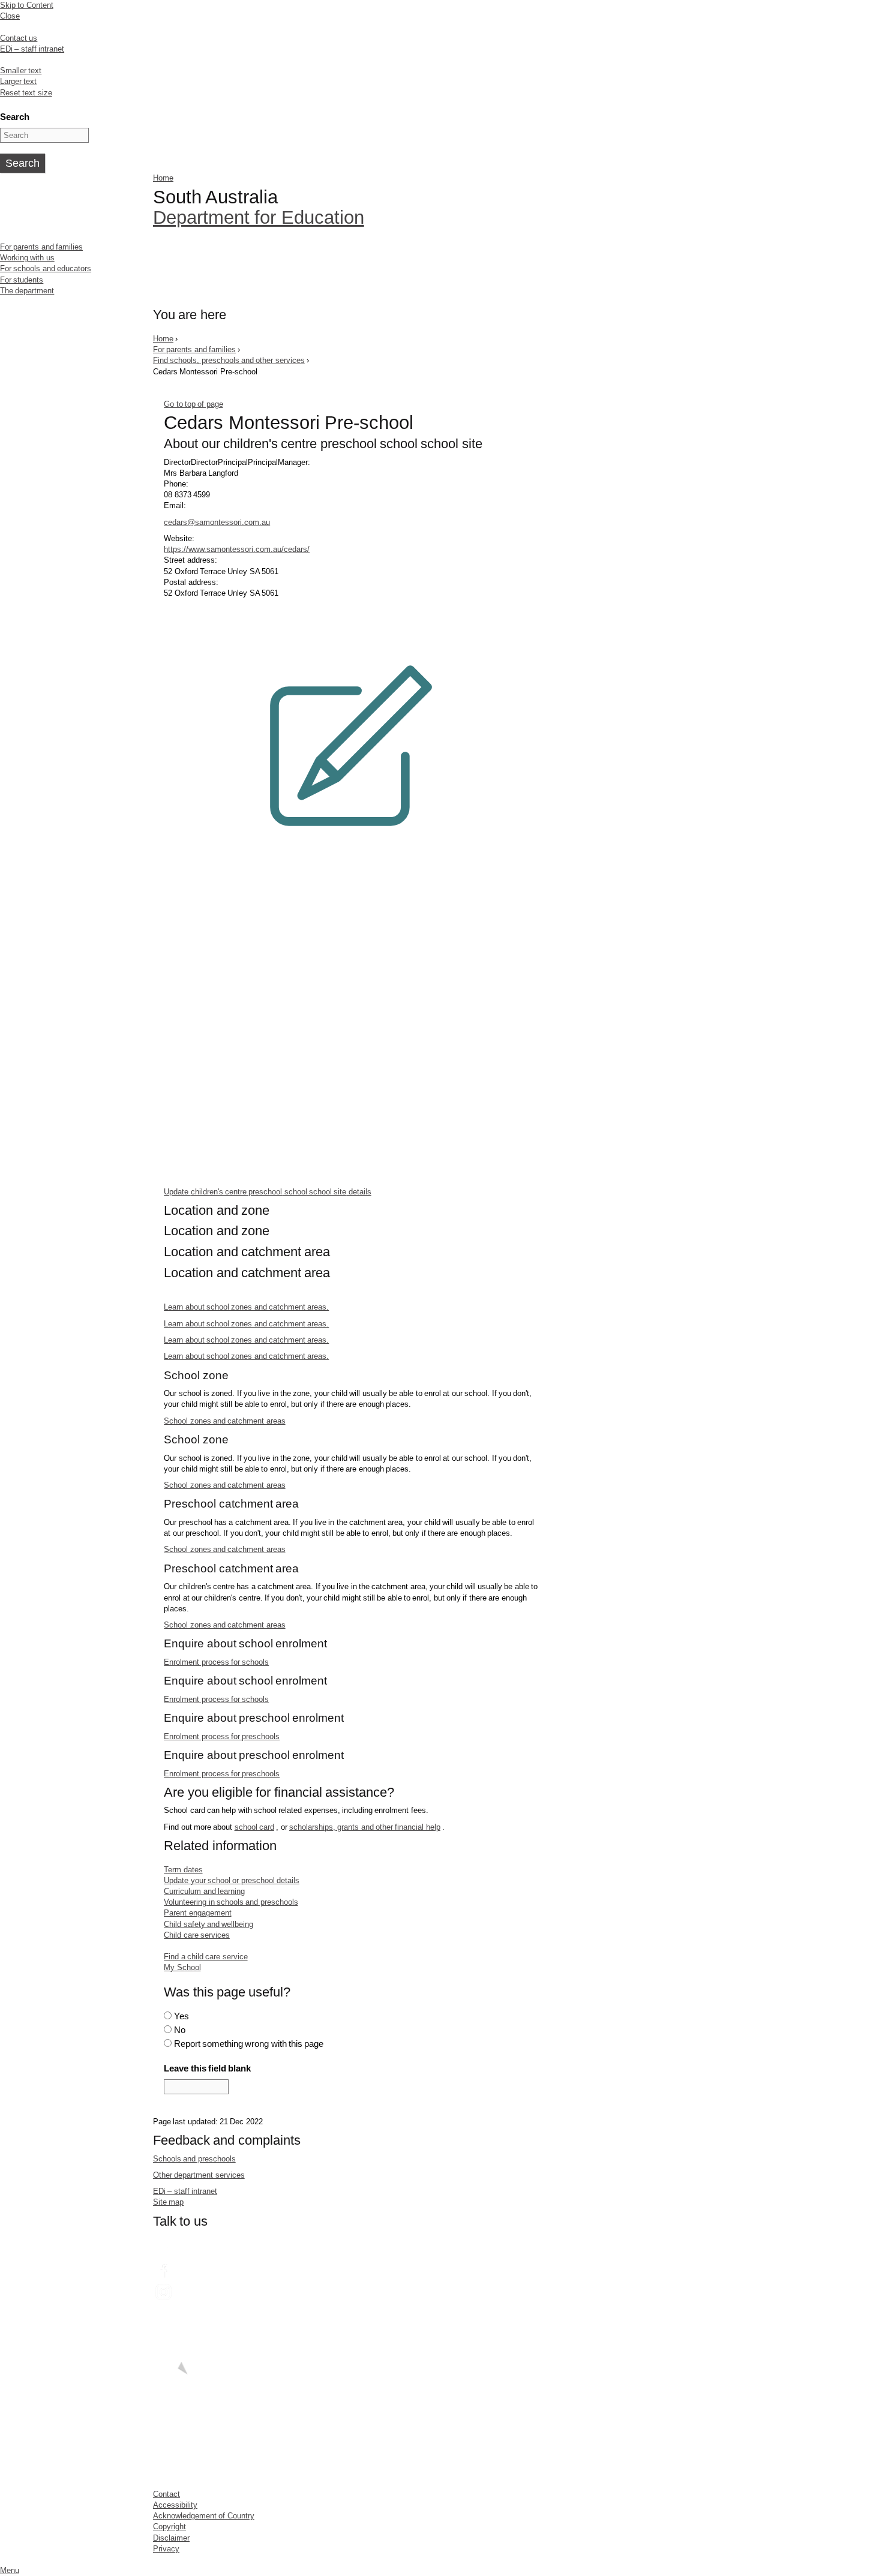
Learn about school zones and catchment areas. (246, 1307)
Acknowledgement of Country (204, 2516)
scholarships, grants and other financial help (365, 1827)
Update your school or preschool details (232, 1880)
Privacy (166, 2549)
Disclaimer (171, 2538)
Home (163, 178)
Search (15, 117)
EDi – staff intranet (32, 49)
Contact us (19, 38)
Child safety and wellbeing (208, 1924)
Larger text (18, 81)
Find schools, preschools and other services (229, 360)
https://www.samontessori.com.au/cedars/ (237, 549)
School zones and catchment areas (224, 1421)
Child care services (197, 1935)
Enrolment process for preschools (222, 1736)
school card (254, 1827)
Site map (168, 2202)
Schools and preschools (194, 2159)
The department (27, 291)
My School (182, 1967)
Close (10, 16)
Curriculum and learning (204, 1891)
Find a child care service (205, 1957)
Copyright (169, 2527)
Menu (10, 2570)
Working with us (27, 258)
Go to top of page (193, 404)
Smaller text (21, 70)
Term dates (183, 1870)
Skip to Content (27, 5)
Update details (268, 1191)
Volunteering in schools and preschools (231, 1902)
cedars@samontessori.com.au (217, 522)
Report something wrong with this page (249, 2044)
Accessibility (175, 2505)
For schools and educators (46, 268)
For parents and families (41, 247)
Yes (181, 2016)
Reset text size (26, 93)
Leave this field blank (207, 2068)
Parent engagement (197, 1913)
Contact (166, 2494)
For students (22, 280)
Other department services (199, 2175)
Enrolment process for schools (216, 1662)
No (180, 2030)
